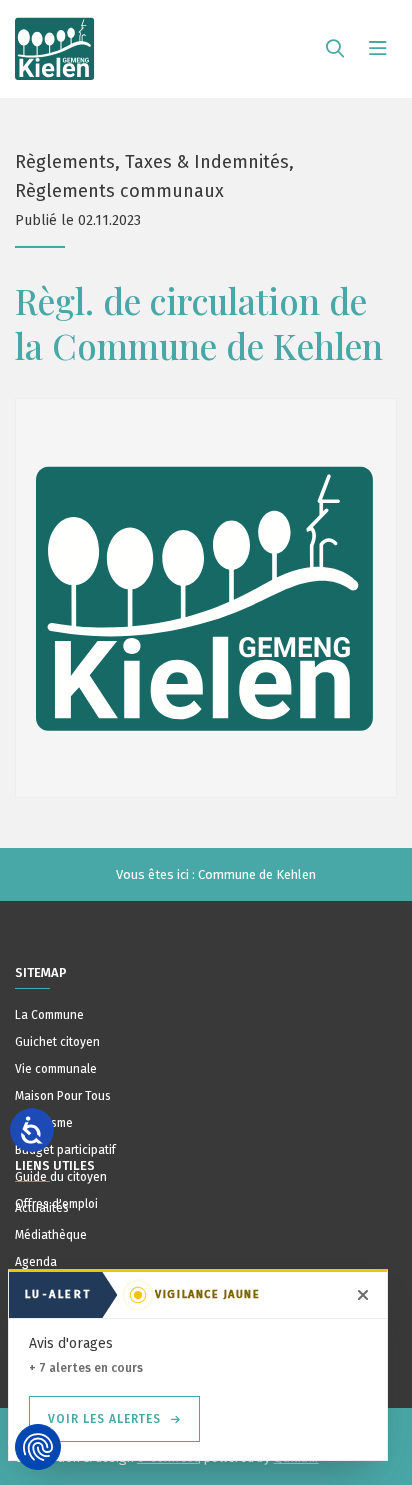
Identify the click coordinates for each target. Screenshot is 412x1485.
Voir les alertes (104, 1419)
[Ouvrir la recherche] (335, 49)
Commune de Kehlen (257, 874)
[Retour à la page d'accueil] (55, 40)
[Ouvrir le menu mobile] (378, 49)
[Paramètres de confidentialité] (38, 1447)
